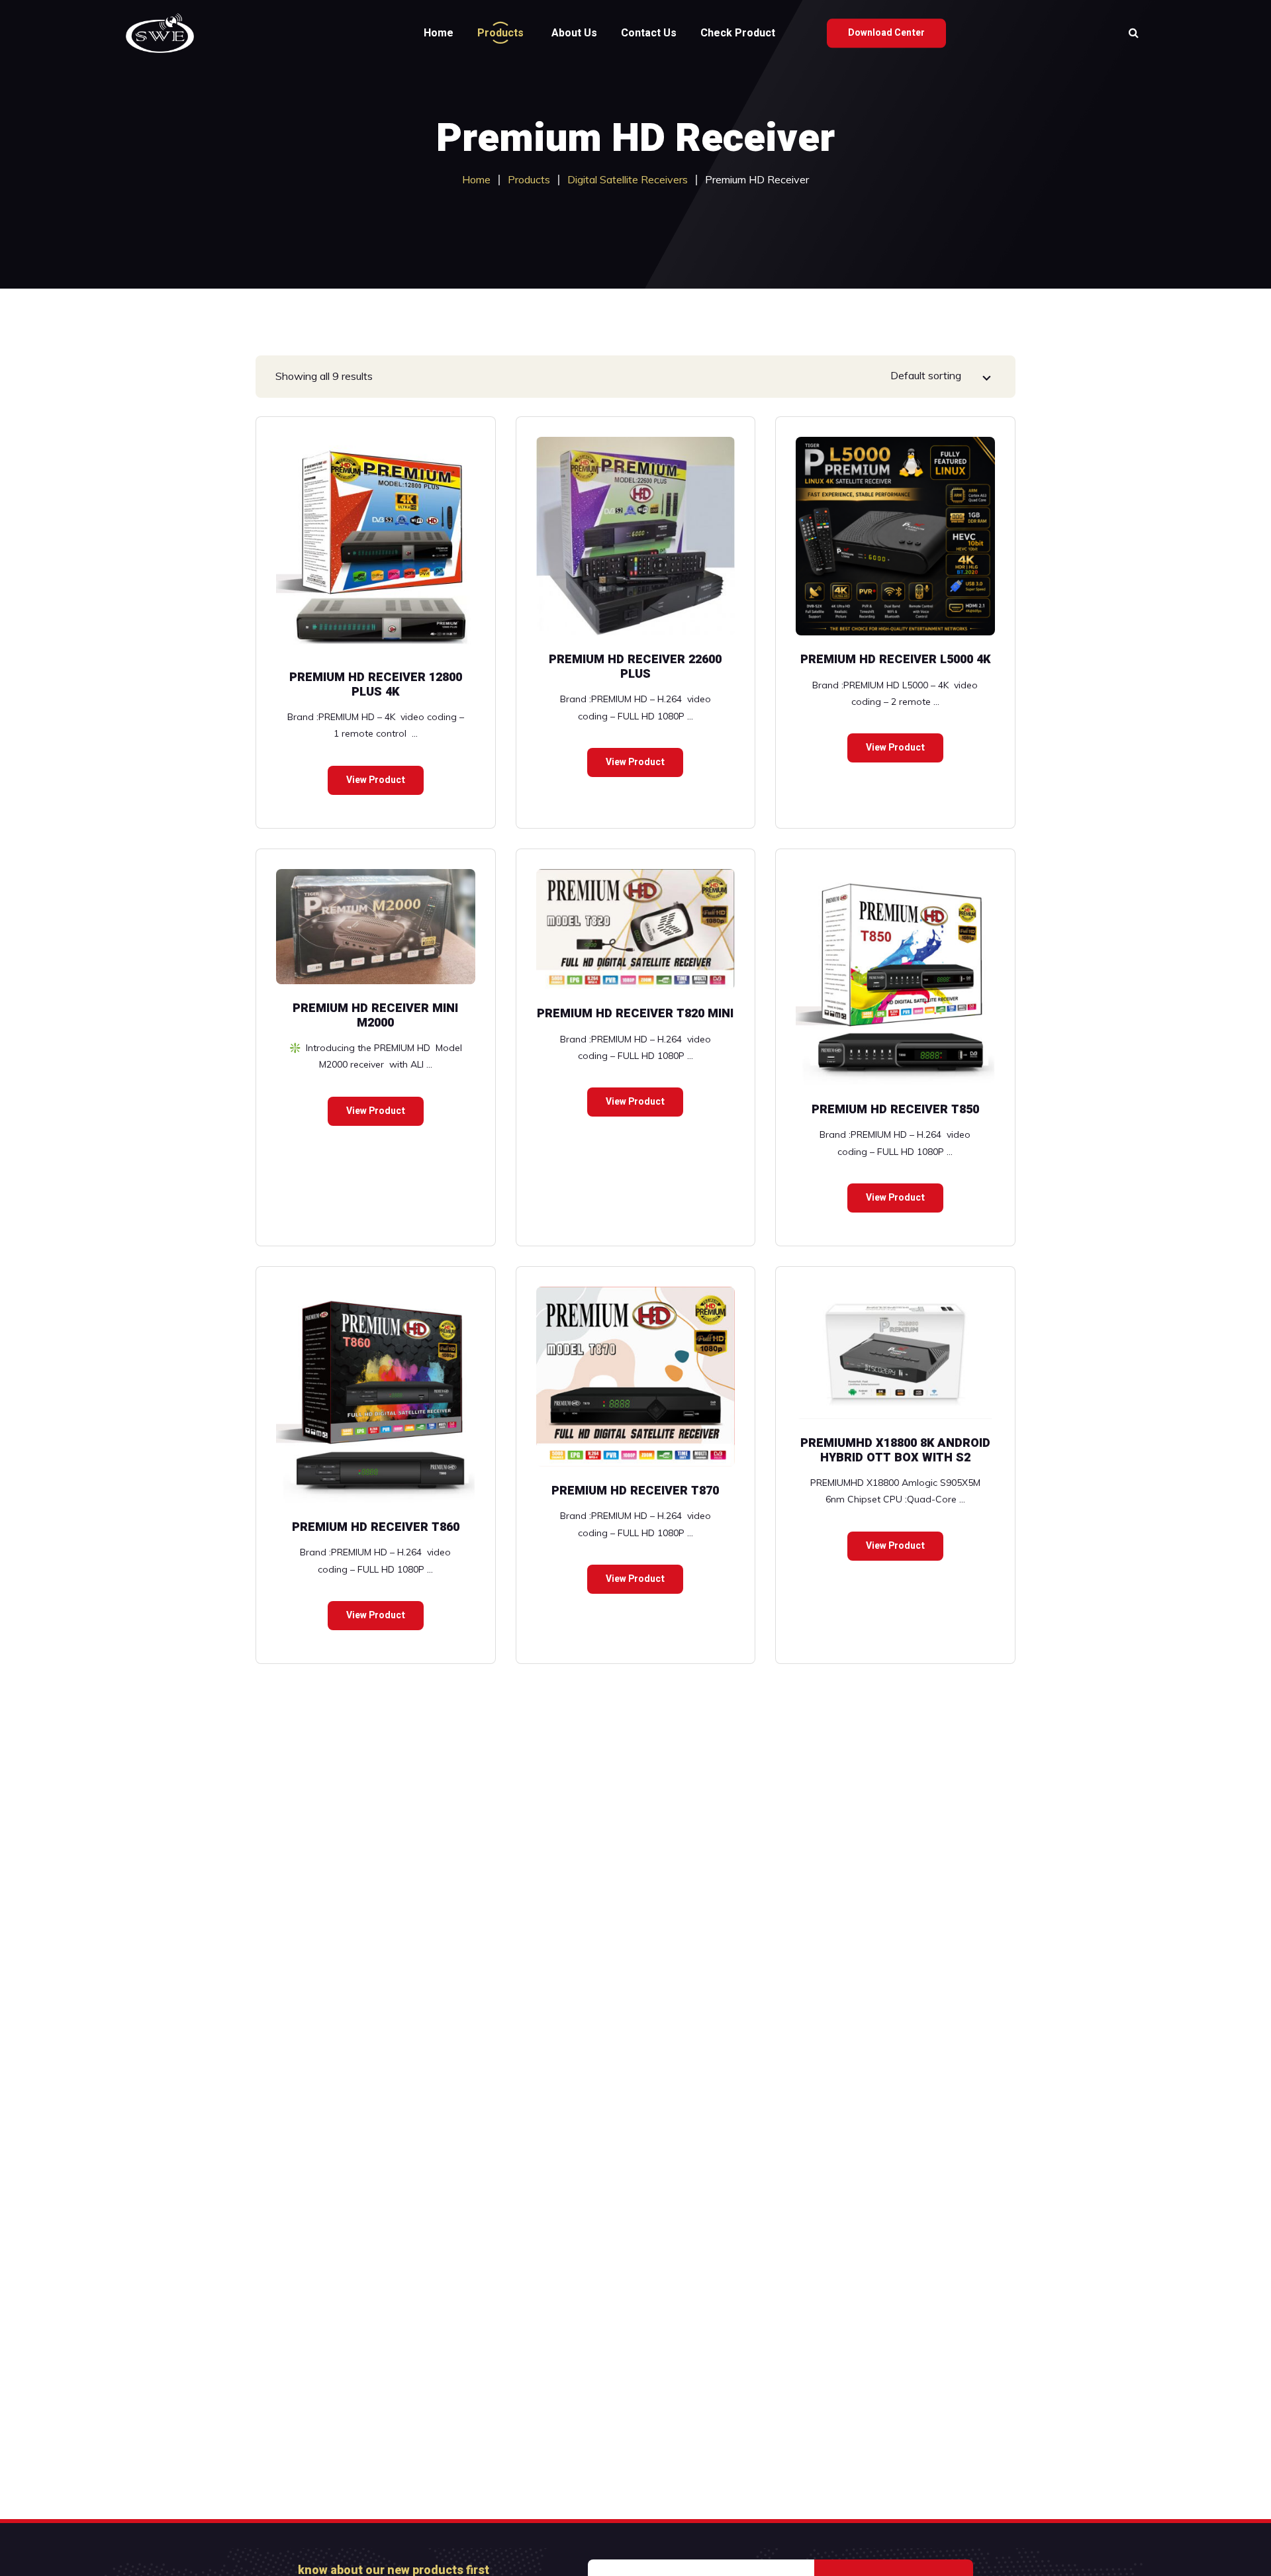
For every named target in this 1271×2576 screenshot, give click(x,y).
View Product (376, 780)
